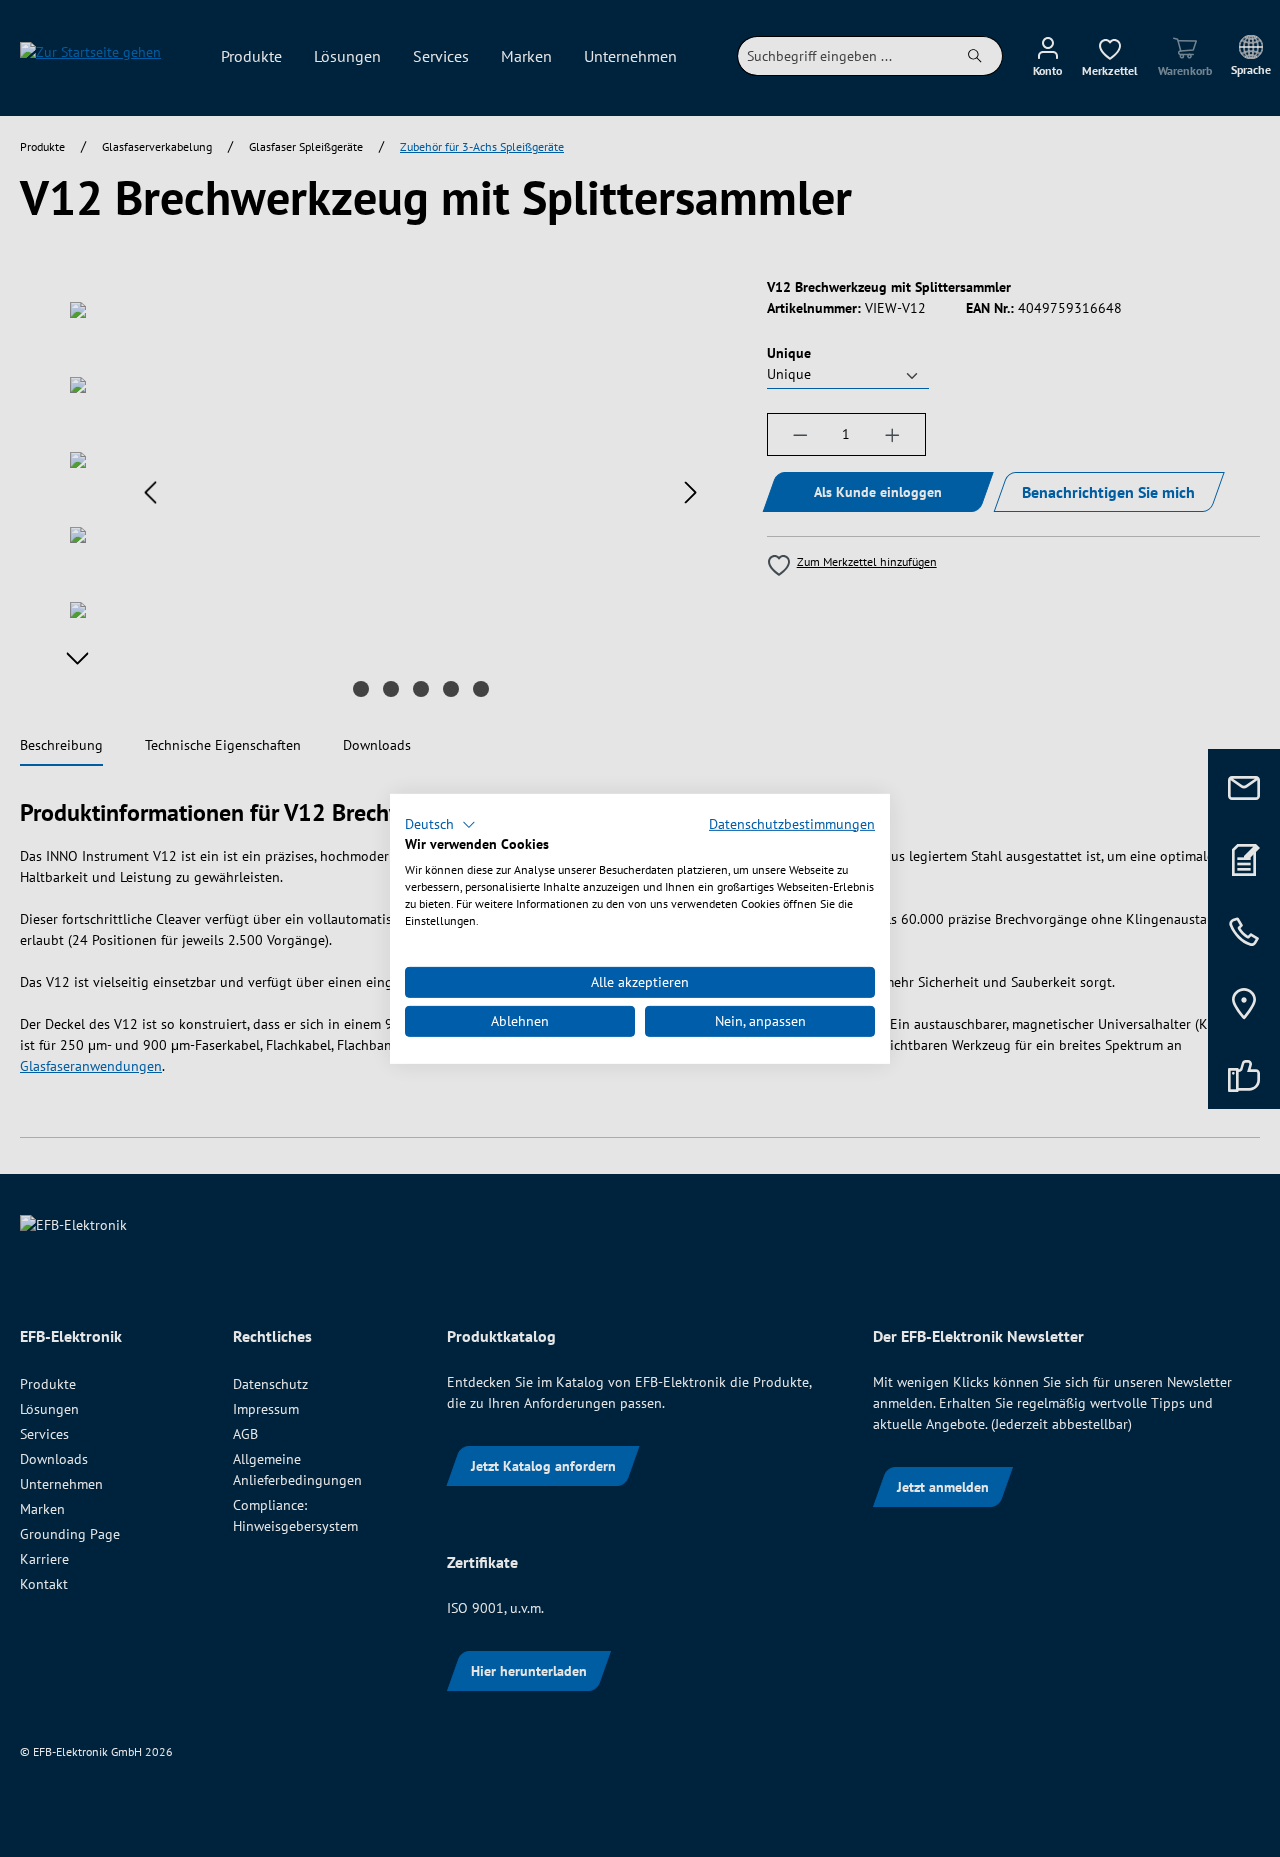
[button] (440, 824)
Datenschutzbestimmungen (792, 823)
